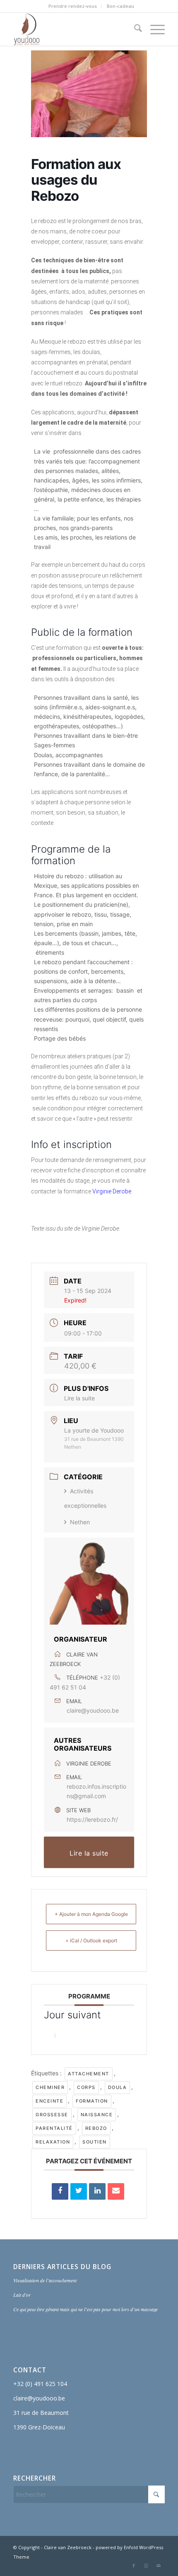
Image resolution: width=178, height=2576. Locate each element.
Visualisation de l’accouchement (45, 2280)
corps (86, 2087)
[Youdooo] (74, 29)
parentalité (54, 2128)
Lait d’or (22, 2295)
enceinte (49, 2101)
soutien (95, 2142)
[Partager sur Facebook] (60, 2191)
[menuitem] (73, 6)
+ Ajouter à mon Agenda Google (91, 1914)
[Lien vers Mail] (159, 2566)
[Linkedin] (97, 2191)
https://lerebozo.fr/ (92, 1819)
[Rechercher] (134, 29)
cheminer (50, 2087)
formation (92, 2101)
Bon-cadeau (120, 6)
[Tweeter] (79, 2191)
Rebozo (96, 2128)
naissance (97, 2115)
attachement (89, 2074)
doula (118, 2087)
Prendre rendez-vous (73, 6)
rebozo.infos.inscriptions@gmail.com (96, 1791)
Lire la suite (79, 1398)
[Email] (116, 2191)
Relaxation (53, 2142)
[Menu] (153, 29)
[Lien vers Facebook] (134, 2566)
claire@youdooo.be (93, 1710)
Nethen (80, 1522)
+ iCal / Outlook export (91, 1940)
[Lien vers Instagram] (146, 2566)
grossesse (52, 2115)
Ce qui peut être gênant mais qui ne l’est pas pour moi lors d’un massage (85, 2309)
